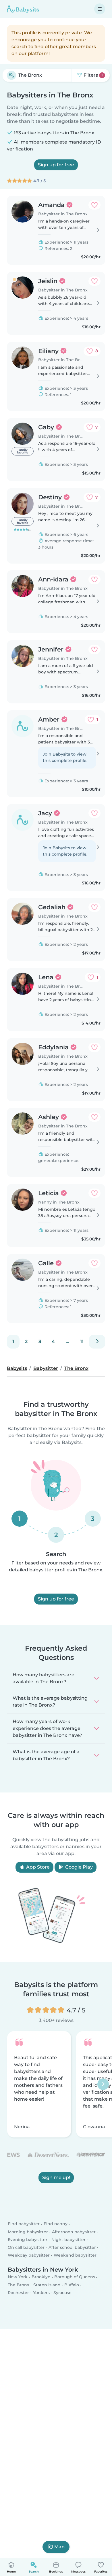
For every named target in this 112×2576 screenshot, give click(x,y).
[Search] (11, 75)
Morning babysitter (28, 2232)
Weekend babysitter (75, 2255)
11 (82, 1341)
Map (59, 2547)
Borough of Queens (75, 2277)
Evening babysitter (28, 2240)
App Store (37, 1867)
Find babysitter (24, 2224)
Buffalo (72, 2285)
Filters (93, 75)
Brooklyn (41, 2277)
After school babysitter (72, 2247)
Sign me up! (56, 2177)
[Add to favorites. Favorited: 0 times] (94, 205)
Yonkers (41, 2293)
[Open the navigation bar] (100, 9)
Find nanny (56, 2224)
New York (18, 2277)
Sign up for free (56, 165)
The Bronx (19, 2285)
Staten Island (47, 2285)
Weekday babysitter (29, 2255)
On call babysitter (26, 2247)
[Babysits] (23, 9)
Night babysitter (68, 2240)
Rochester (18, 2293)
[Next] (97, 1342)
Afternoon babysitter (74, 2232)
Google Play (78, 1867)
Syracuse (62, 2293)
